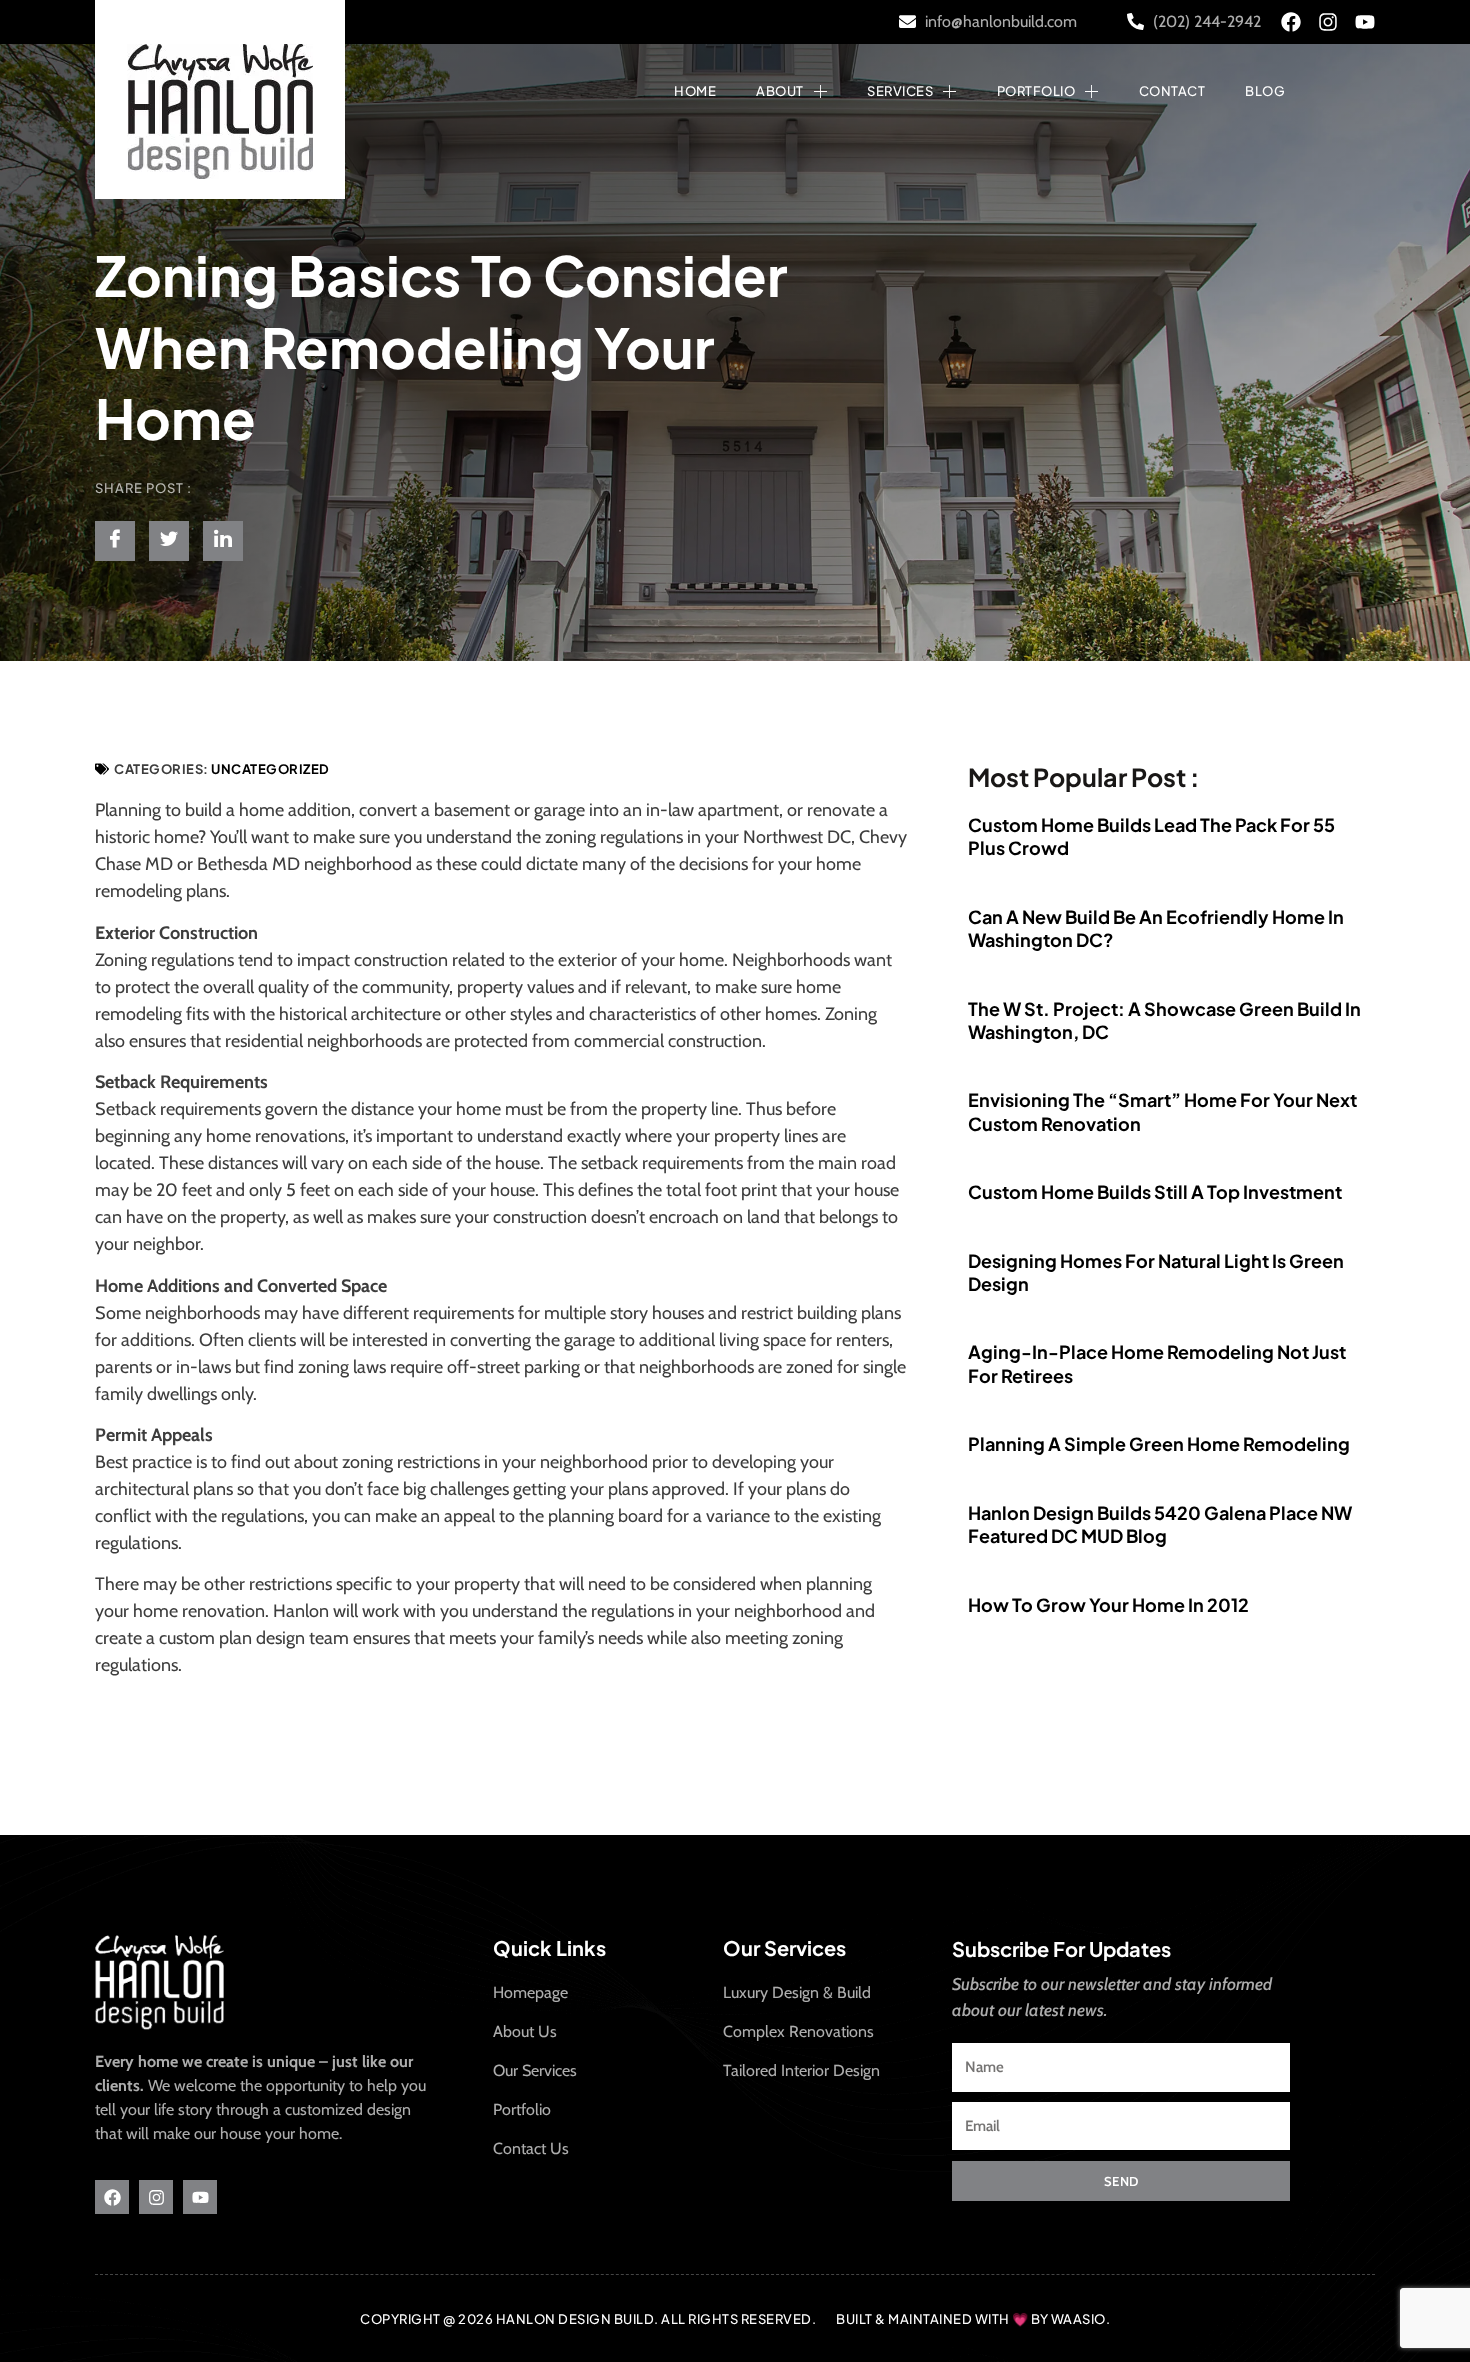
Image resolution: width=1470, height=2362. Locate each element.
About (780, 91)
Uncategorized (270, 769)
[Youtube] (1365, 22)
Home (695, 91)
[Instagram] (1328, 22)
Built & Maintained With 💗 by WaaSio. (973, 2319)
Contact (1172, 91)
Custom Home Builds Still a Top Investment (1155, 1191)
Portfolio (1036, 91)
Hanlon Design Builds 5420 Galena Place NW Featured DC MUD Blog (1160, 1524)
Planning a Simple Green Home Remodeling (1159, 1443)
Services (900, 91)
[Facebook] (1291, 22)
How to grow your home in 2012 (1108, 1604)
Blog (1265, 91)
